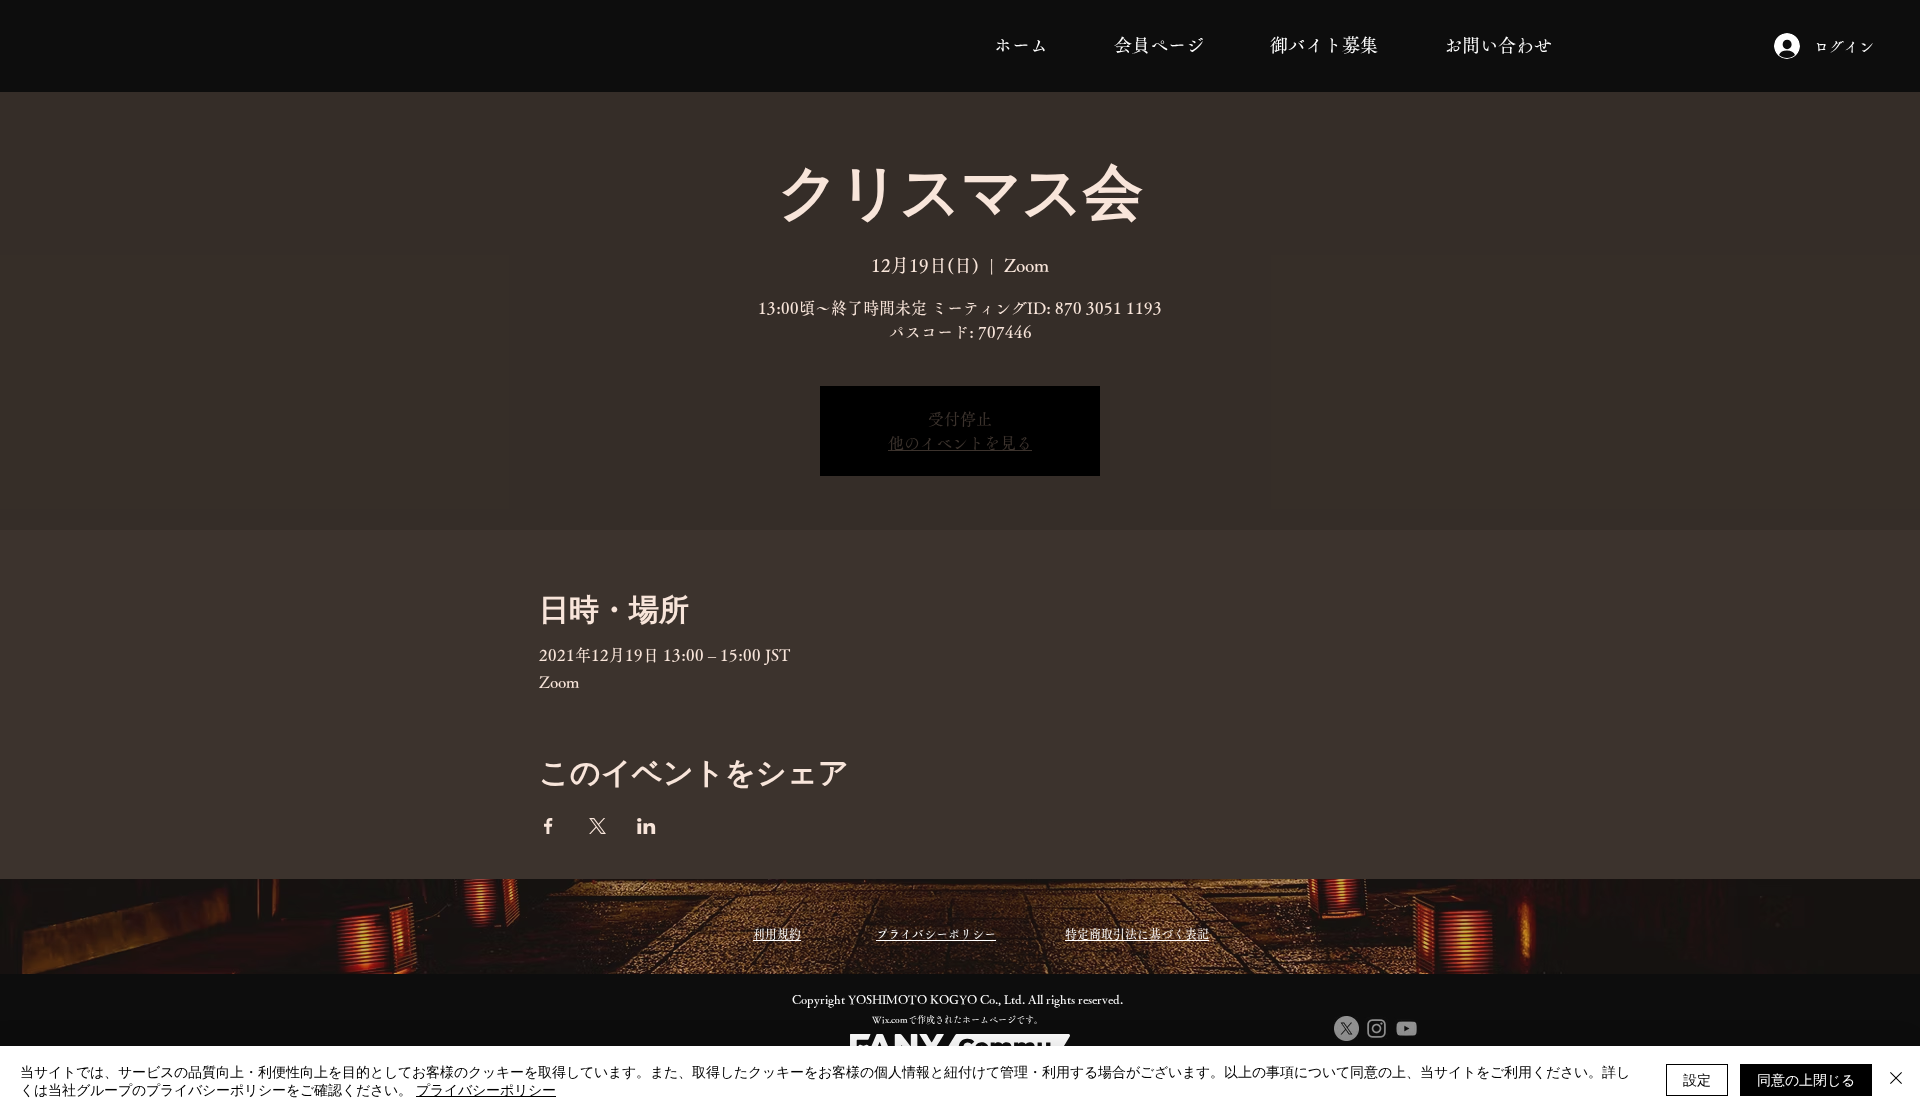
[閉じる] (1896, 1080)
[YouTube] (1406, 1028)
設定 (1697, 1079)
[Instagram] (1376, 1028)
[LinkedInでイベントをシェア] (646, 826)
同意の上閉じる (1806, 1079)
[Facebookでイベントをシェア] (548, 826)
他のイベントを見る (960, 443)
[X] (1346, 1028)
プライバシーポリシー (486, 1089)
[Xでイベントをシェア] (597, 826)
